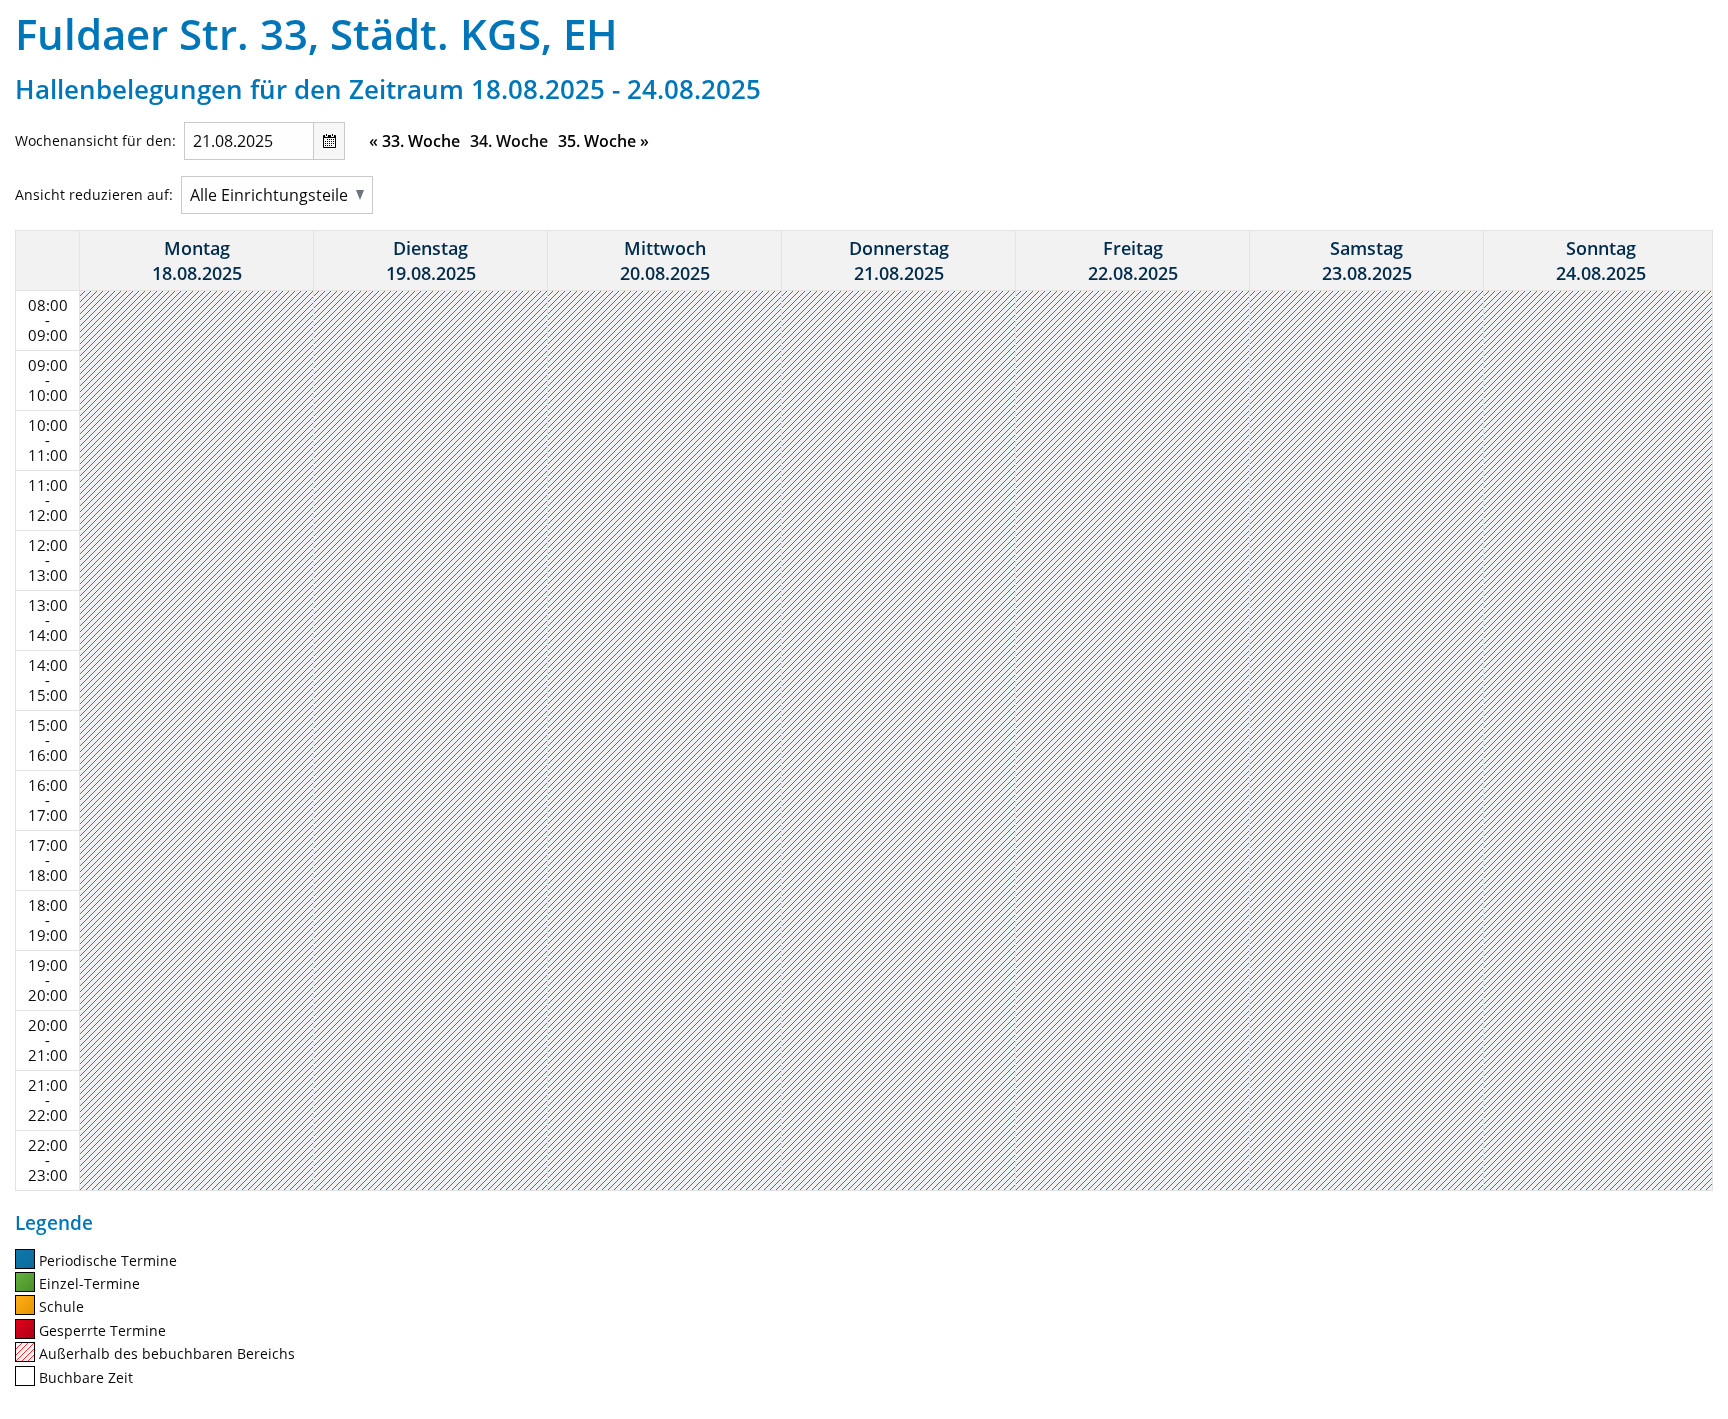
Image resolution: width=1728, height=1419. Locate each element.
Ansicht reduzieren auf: (94, 194)
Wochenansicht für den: (95, 140)
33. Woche (414, 141)
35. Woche (603, 141)
